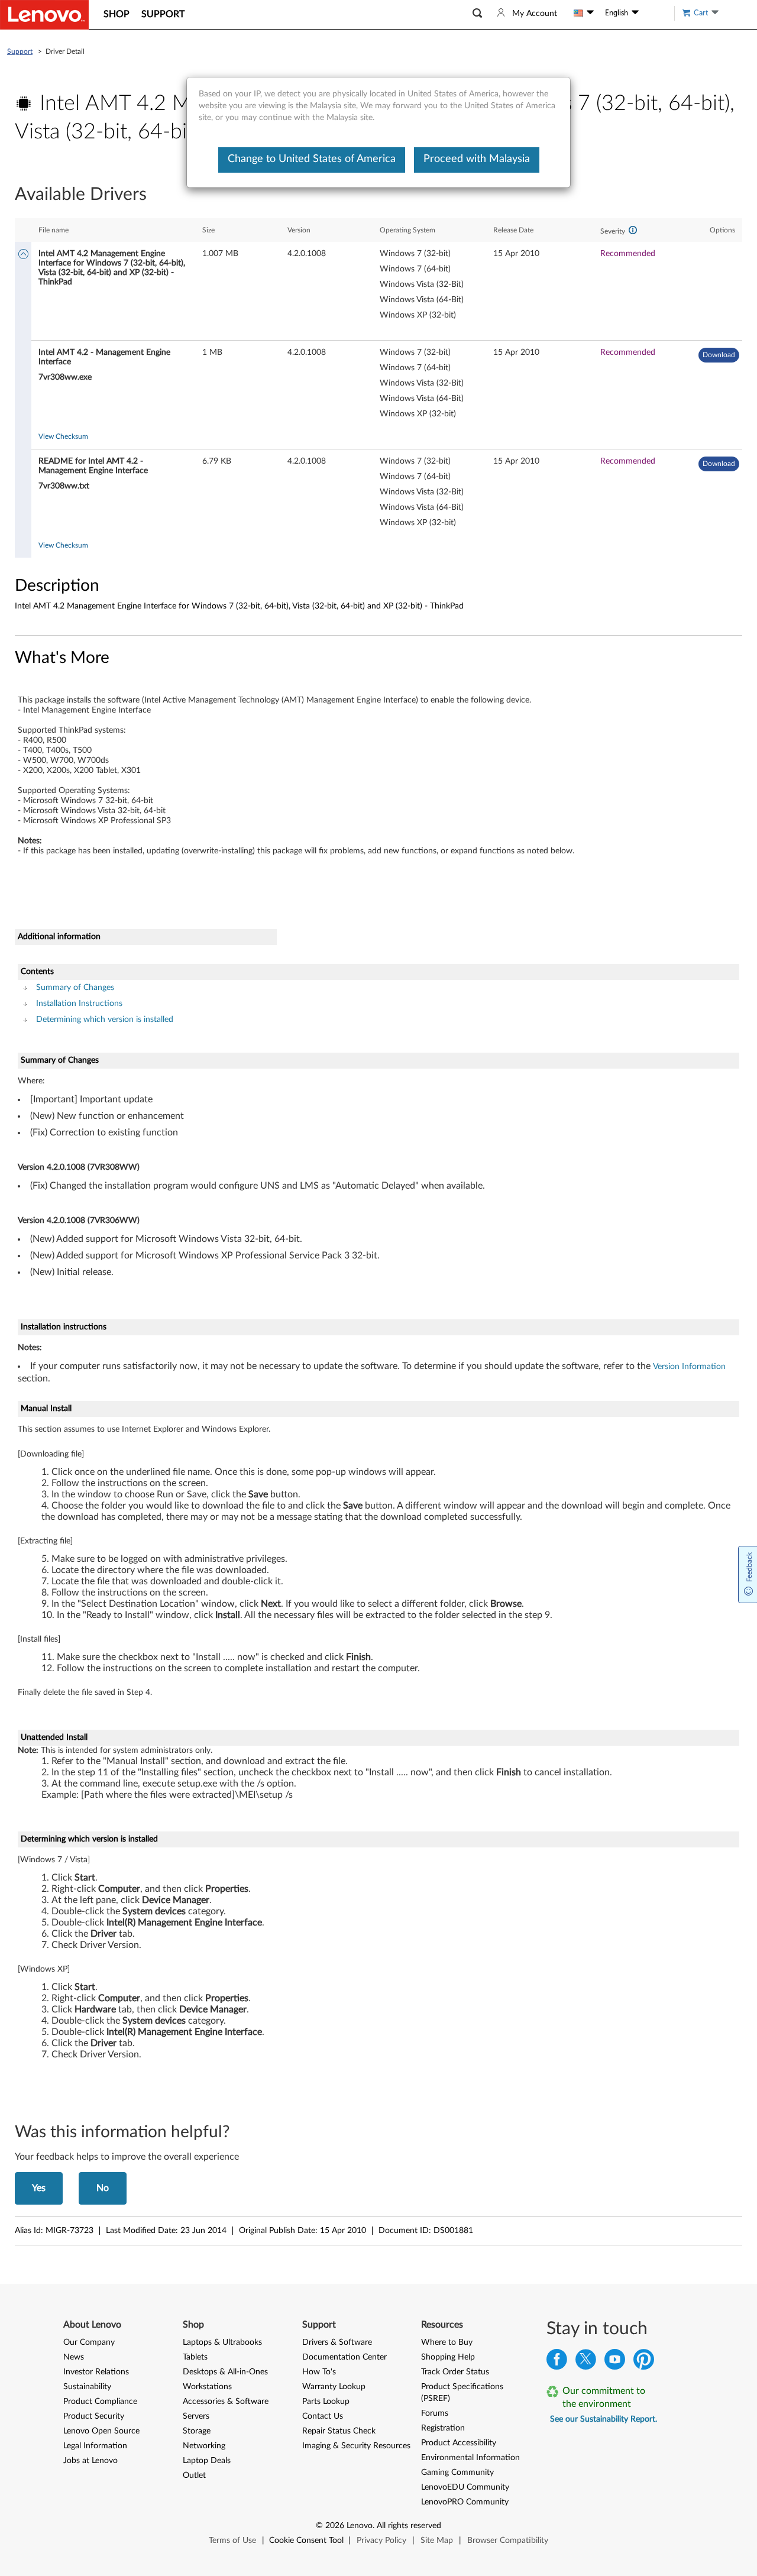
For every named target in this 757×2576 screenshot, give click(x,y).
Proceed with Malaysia (477, 159)
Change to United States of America (312, 159)
